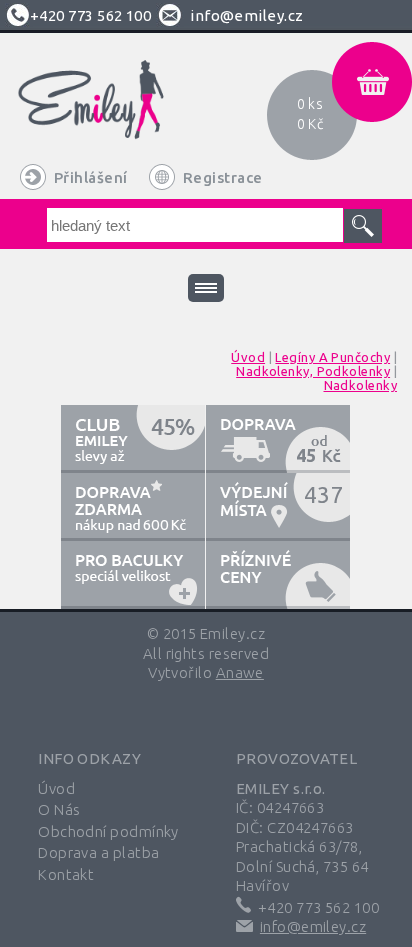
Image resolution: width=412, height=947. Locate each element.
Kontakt (66, 874)
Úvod (56, 788)
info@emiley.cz (246, 15)
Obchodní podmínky (108, 831)
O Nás (59, 809)
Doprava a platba (98, 852)
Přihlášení (91, 177)
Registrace (223, 177)
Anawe (240, 672)
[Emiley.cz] (114, 113)
